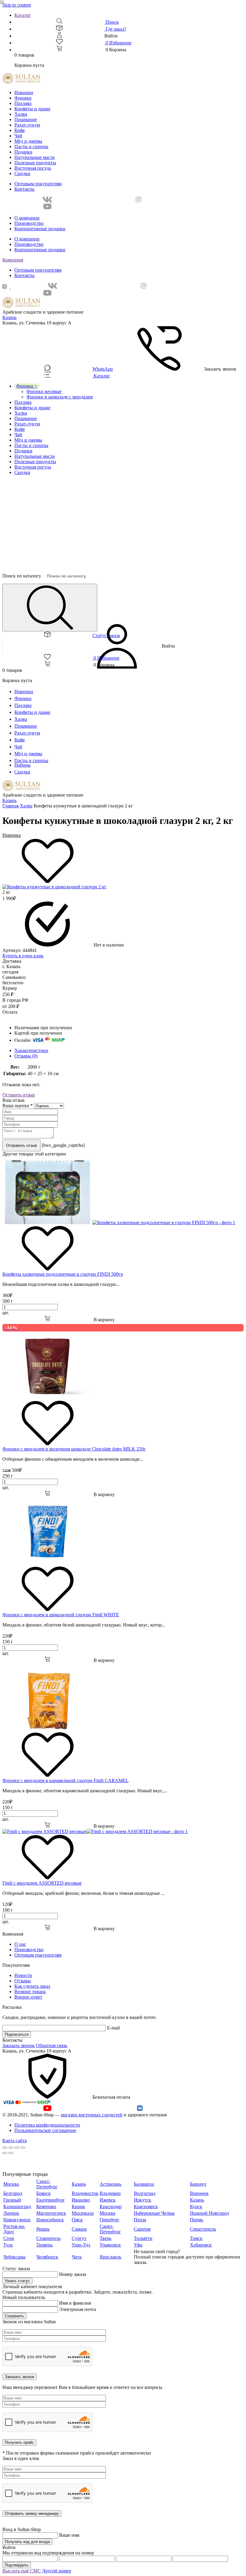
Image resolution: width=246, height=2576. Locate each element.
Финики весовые (44, 391)
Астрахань (110, 2184)
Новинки (24, 92)
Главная (10, 806)
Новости (23, 1975)
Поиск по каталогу (22, 576)
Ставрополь (48, 2238)
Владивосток (85, 2193)
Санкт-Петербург (47, 2184)
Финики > (27, 386)
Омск (77, 2220)
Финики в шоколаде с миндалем (60, 397)
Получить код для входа (27, 2542)
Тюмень (44, 2245)
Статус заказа (106, 635)
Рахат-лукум (27, 125)
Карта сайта (15, 2141)
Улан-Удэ (81, 2245)
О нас (20, 1944)
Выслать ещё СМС (22, 2571)
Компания (13, 260)
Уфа (138, 2245)
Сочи (9, 2238)
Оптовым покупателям (38, 184)
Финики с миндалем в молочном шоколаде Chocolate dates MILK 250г (74, 1449)
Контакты (24, 189)
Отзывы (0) (26, 1056)
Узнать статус (17, 2281)
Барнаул (198, 2184)
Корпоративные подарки (40, 229)
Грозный (12, 2200)
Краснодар (111, 2206)
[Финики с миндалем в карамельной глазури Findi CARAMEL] (47, 1729)
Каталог (23, 15)
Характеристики (31, 1050)
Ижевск (108, 2200)
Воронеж (199, 2193)
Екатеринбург (51, 2200)
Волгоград (145, 2193)
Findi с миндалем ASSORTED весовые (42, 1883)
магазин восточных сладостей (92, 2115)
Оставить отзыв (19, 1095)
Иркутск (142, 2200)
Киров (78, 2206)
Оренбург (109, 2220)
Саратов (142, 2229)
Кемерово (46, 2206)
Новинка (12, 835)
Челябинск (47, 2257)
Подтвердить (17, 2565)
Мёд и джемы (28, 141)
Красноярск (146, 2206)
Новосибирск (50, 2220)
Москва (11, 2184)
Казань (9, 317)
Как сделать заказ (32, 1986)
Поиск (112, 22)
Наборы (22, 765)
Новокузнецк (17, 2220)
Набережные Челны (154, 2213)
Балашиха (144, 2184)
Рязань (43, 2229)
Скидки (22, 173)
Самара (79, 2229)
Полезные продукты (35, 163)
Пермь (196, 2220)
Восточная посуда (33, 168)
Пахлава (23, 103)
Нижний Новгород (209, 2213)
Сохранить (14, 2316)
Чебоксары (14, 2257)
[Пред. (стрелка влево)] (5, 2153)
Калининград (17, 2206)
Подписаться (17, 2034)
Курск (196, 2206)
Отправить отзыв (21, 1145)
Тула (8, 2245)
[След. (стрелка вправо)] (11, 2153)
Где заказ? (115, 29)
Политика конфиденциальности (47, 2125)
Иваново (81, 2200)
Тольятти (143, 2238)
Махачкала (83, 2213)
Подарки (23, 152)
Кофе (20, 130)
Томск (196, 2238)
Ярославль (110, 2257)
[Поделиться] (11, 2148)
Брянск (43, 2193)
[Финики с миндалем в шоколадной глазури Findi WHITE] (47, 1563)
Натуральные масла (34, 157)
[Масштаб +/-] (23, 2148)
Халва (21, 114)
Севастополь (203, 2229)
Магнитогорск (51, 2213)
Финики (23, 98)
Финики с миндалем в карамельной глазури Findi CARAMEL (66, 1780)
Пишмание (26, 119)
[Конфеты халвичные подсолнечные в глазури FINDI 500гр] (119, 1222)
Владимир (110, 2193)
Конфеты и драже (32, 109)
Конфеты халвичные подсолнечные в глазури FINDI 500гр (63, 1274)
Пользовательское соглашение (45, 2130)
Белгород (13, 2193)
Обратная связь (52, 2045)
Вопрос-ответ (28, 1997)
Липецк (11, 2213)
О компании (27, 218)
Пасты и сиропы (31, 146)
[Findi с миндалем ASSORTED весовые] (95, 1831)
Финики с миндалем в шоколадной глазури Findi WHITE (61, 1615)
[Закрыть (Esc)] (5, 2148)
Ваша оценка (18, 1106)
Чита (77, 2257)
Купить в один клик (23, 956)
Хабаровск (201, 2245)
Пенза (140, 2220)
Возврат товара (30, 1992)
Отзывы (23, 1981)
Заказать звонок (19, 2045)
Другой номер (57, 2571)
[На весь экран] (17, 2148)
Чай (18, 136)
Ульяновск (110, 2245)
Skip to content (17, 5)
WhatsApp (103, 369)
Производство (29, 223)
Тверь (105, 2238)
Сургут (79, 2238)
